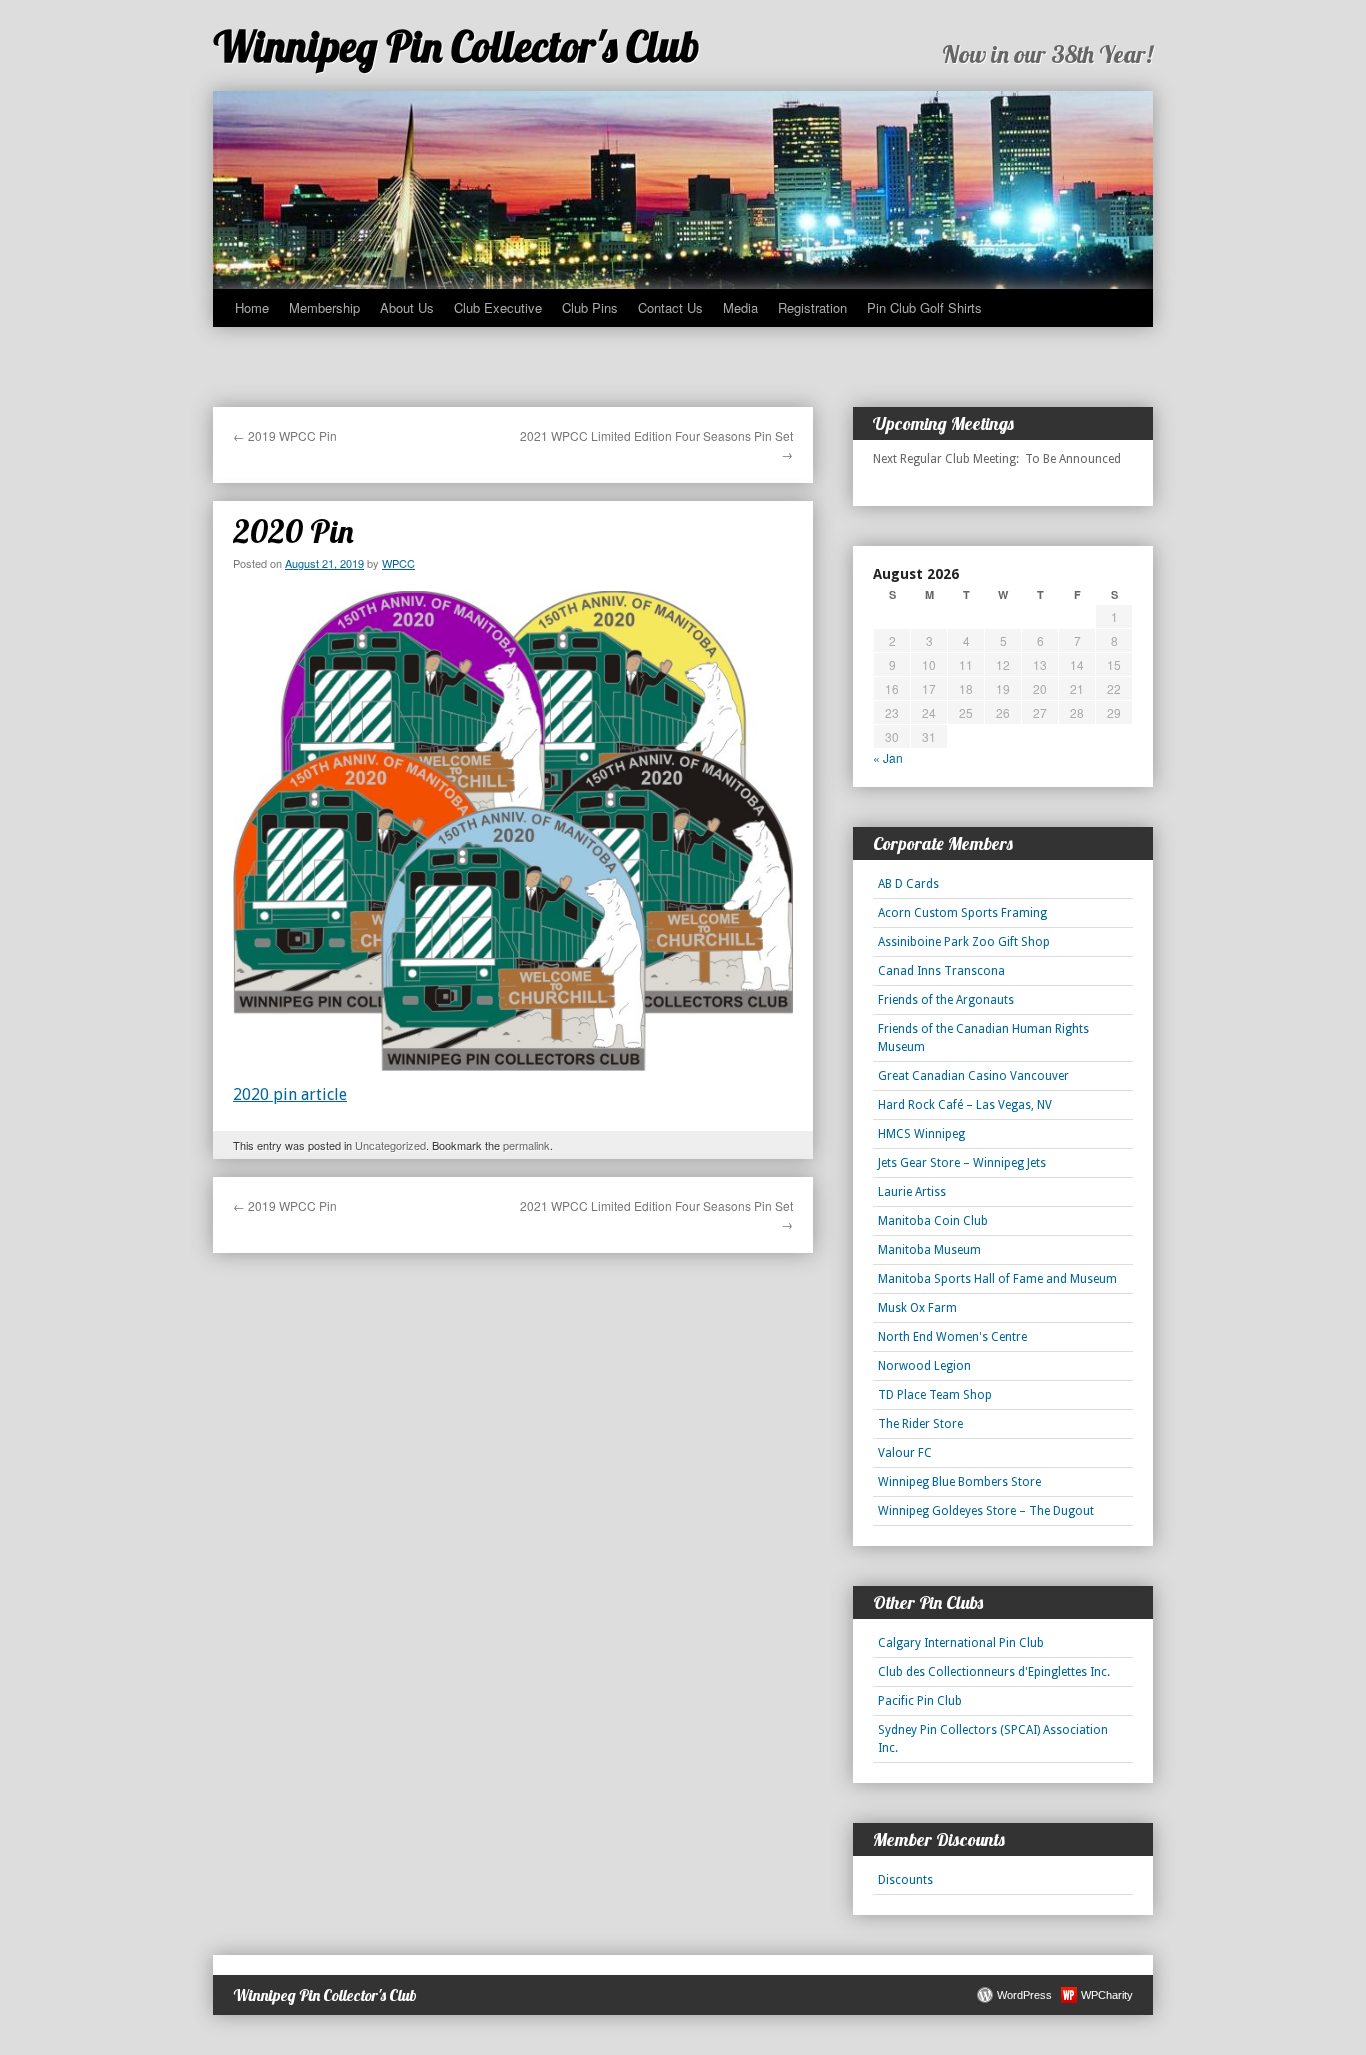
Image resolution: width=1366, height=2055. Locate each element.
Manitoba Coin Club (933, 1221)
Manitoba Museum (929, 1250)
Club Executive (498, 307)
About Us (407, 307)
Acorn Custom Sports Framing (962, 913)
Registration (812, 307)
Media (740, 307)
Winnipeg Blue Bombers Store (959, 1482)
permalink (526, 1145)
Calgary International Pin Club (961, 1643)
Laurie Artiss (912, 1192)
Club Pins (590, 307)
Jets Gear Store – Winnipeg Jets (962, 1163)
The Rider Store (920, 1424)
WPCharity (1107, 1995)
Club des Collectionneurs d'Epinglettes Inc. (994, 1672)
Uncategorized (390, 1145)
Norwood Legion (924, 1366)
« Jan (888, 757)
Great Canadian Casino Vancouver (973, 1076)
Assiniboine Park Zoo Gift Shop (964, 942)
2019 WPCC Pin (285, 435)
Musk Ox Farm (917, 1308)
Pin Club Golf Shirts (924, 307)
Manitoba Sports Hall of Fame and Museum (997, 1279)
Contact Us (670, 307)
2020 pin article (290, 1094)
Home (252, 307)
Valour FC (905, 1453)
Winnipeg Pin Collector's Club (456, 46)
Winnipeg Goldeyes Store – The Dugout (986, 1511)
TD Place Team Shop (935, 1395)
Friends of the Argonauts (946, 1000)
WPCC (398, 563)
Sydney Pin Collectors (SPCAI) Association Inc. (993, 1739)
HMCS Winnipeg (921, 1134)
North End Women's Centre (952, 1337)
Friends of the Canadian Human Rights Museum (983, 1038)
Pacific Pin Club (920, 1701)
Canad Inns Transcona (941, 971)
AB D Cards (908, 884)
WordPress (1024, 1995)
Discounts (905, 1880)
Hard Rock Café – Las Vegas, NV (965, 1105)
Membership (324, 307)
